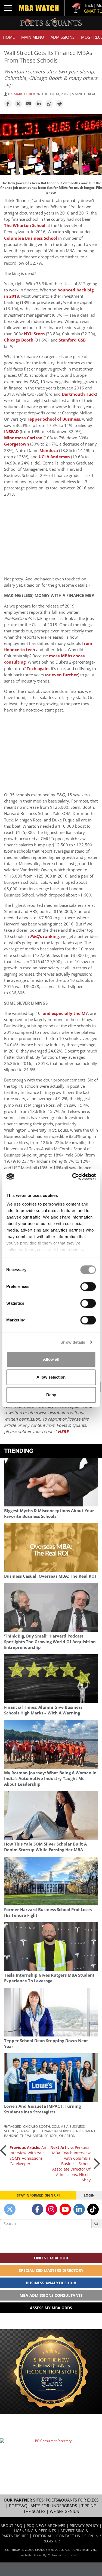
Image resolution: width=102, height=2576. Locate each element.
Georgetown (17, 444)
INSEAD (11, 432)
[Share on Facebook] (8, 104)
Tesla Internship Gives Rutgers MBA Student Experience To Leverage (49, 1978)
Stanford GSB (72, 340)
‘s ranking (44, 936)
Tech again (38, 669)
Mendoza (49, 451)
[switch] (88, 1287)
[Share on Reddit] (60, 104)
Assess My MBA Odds (51, 2308)
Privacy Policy (84, 2525)
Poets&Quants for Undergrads (43, 2506)
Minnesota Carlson (23, 438)
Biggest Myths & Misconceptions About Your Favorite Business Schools (49, 1513)
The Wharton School (25, 225)
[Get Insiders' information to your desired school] (51, 2372)
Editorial (42, 2536)
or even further (62, 675)
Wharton (67, 2136)
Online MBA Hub (51, 2258)
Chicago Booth (19, 340)
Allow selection (51, 1377)
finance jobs (30, 2131)
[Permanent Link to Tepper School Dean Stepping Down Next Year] (51, 2012)
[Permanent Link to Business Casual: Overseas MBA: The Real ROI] (51, 1548)
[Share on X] (18, 104)
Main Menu (33, 37)
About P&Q (11, 2525)
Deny (51, 1395)
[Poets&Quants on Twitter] (10, 2209)
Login (89, 2195)
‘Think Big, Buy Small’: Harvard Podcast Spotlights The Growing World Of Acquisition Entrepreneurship (50, 1642)
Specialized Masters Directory (51, 2270)
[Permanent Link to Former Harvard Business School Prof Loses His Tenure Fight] (51, 1881)
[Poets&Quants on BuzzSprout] (24, 2209)
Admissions (63, 37)
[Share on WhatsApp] (49, 104)
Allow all (51, 1359)
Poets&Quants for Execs (72, 2500)
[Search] (97, 2224)
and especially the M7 (65, 1013)
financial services (58, 2131)
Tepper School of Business (53, 419)
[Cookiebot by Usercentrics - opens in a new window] (73, 1177)
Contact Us (68, 2536)
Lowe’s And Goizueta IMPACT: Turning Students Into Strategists (42, 2109)
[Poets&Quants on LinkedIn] (79, 2209)
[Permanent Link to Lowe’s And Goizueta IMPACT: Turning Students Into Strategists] (51, 2078)
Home (9, 37)
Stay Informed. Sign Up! (38, 2195)
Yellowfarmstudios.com (65, 2555)
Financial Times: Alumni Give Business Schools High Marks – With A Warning (43, 1710)
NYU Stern (34, 334)
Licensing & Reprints (35, 2531)
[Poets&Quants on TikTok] (93, 2209)
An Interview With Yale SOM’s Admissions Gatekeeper (28, 2156)
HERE (63, 1432)
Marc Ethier (24, 94)
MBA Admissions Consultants (51, 2295)
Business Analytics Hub (51, 2283)
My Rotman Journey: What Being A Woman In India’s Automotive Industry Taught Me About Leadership (50, 1778)
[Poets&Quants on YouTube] (65, 2209)
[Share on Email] (29, 104)
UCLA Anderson (54, 457)
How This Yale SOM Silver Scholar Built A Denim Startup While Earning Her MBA (45, 1847)
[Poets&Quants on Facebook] (38, 2209)
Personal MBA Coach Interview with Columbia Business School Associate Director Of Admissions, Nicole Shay (70, 2164)
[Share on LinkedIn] (39, 104)
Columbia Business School (31, 238)
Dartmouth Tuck (79, 394)
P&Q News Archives (46, 2525)
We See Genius (64, 2511)
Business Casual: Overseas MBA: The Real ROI (50, 1576)
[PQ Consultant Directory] (51, 2454)
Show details (73, 1342)
